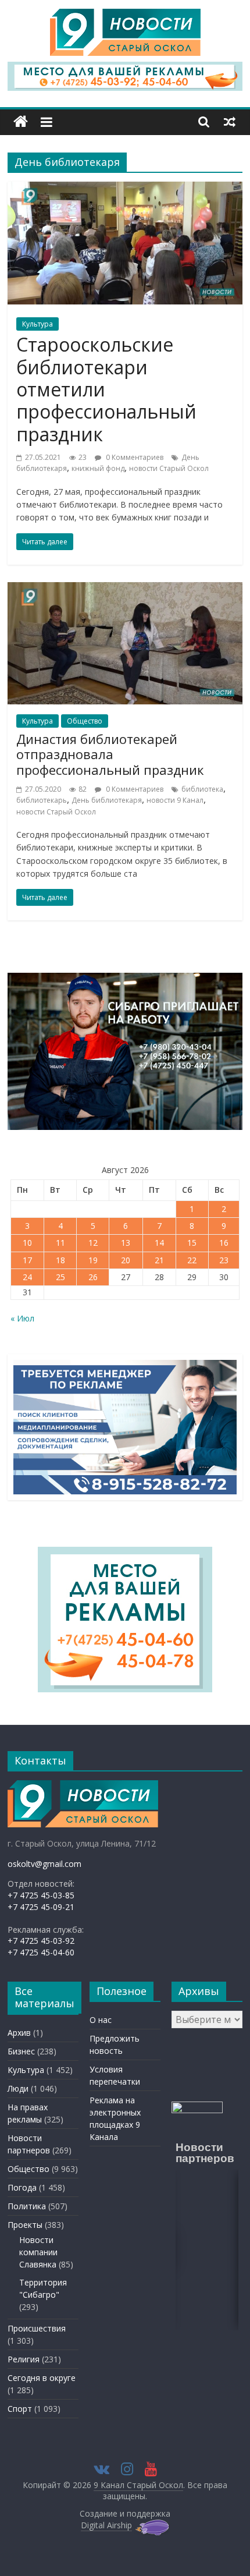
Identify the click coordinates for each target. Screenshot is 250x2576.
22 (192, 1260)
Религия (24, 2359)
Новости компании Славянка (38, 2252)
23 (224, 1260)
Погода (22, 2187)
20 (126, 1260)
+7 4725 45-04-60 (41, 1952)
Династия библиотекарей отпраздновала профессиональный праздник (110, 754)
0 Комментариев (134, 457)
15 (192, 1243)
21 (159, 1260)
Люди (18, 2088)
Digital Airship (106, 2525)
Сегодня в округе (42, 2378)
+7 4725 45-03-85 (41, 1895)
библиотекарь (42, 800)
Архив (19, 2033)
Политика (27, 2206)
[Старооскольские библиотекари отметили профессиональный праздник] (125, 189)
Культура (37, 324)
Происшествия (37, 2328)
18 (60, 1260)
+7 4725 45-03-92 (41, 1941)
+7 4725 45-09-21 (41, 1907)
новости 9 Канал (175, 800)
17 (27, 1260)
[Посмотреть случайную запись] (230, 122)
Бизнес (21, 2051)
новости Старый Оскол (169, 468)
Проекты (25, 2225)
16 (224, 1243)
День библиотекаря (107, 800)
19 (93, 1260)
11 (60, 1243)
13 (126, 1243)
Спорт (20, 2409)
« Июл (22, 1318)
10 (27, 1243)
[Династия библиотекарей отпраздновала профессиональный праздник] (125, 589)
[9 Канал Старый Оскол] (21, 122)
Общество (85, 721)
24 (27, 1277)
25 (60, 1277)
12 (93, 1243)
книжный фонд (98, 468)
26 (93, 1277)
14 (159, 1243)
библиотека (202, 789)
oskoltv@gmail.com (44, 1864)
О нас (101, 2020)
